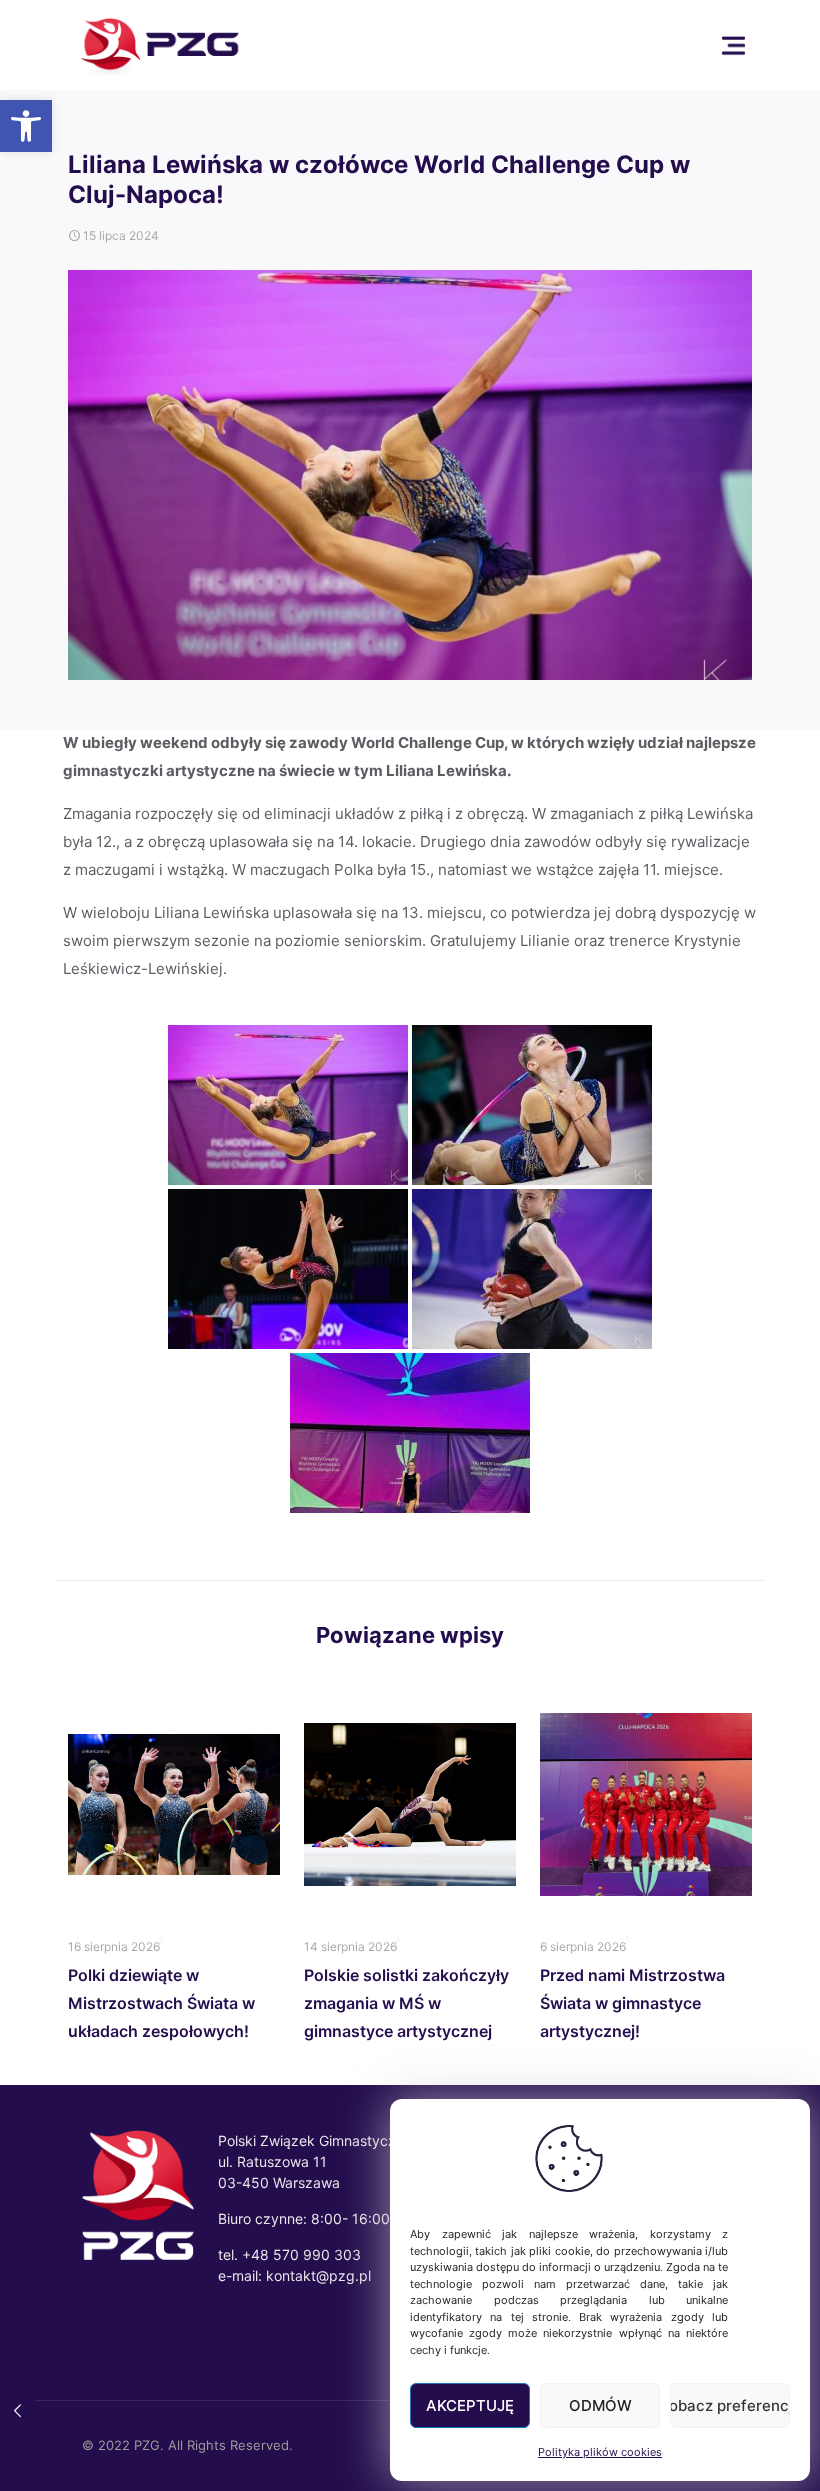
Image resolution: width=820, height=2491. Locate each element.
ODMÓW (600, 2405)
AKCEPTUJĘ (470, 2405)
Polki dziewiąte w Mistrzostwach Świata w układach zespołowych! (161, 2003)
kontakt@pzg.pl (318, 2275)
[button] (26, 126)
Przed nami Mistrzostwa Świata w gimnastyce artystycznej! (632, 2003)
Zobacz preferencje (730, 2405)
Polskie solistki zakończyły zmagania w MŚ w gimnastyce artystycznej (406, 2003)
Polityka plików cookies (600, 2452)
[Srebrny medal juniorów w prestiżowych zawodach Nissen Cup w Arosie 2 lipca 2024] (17, 2411)
